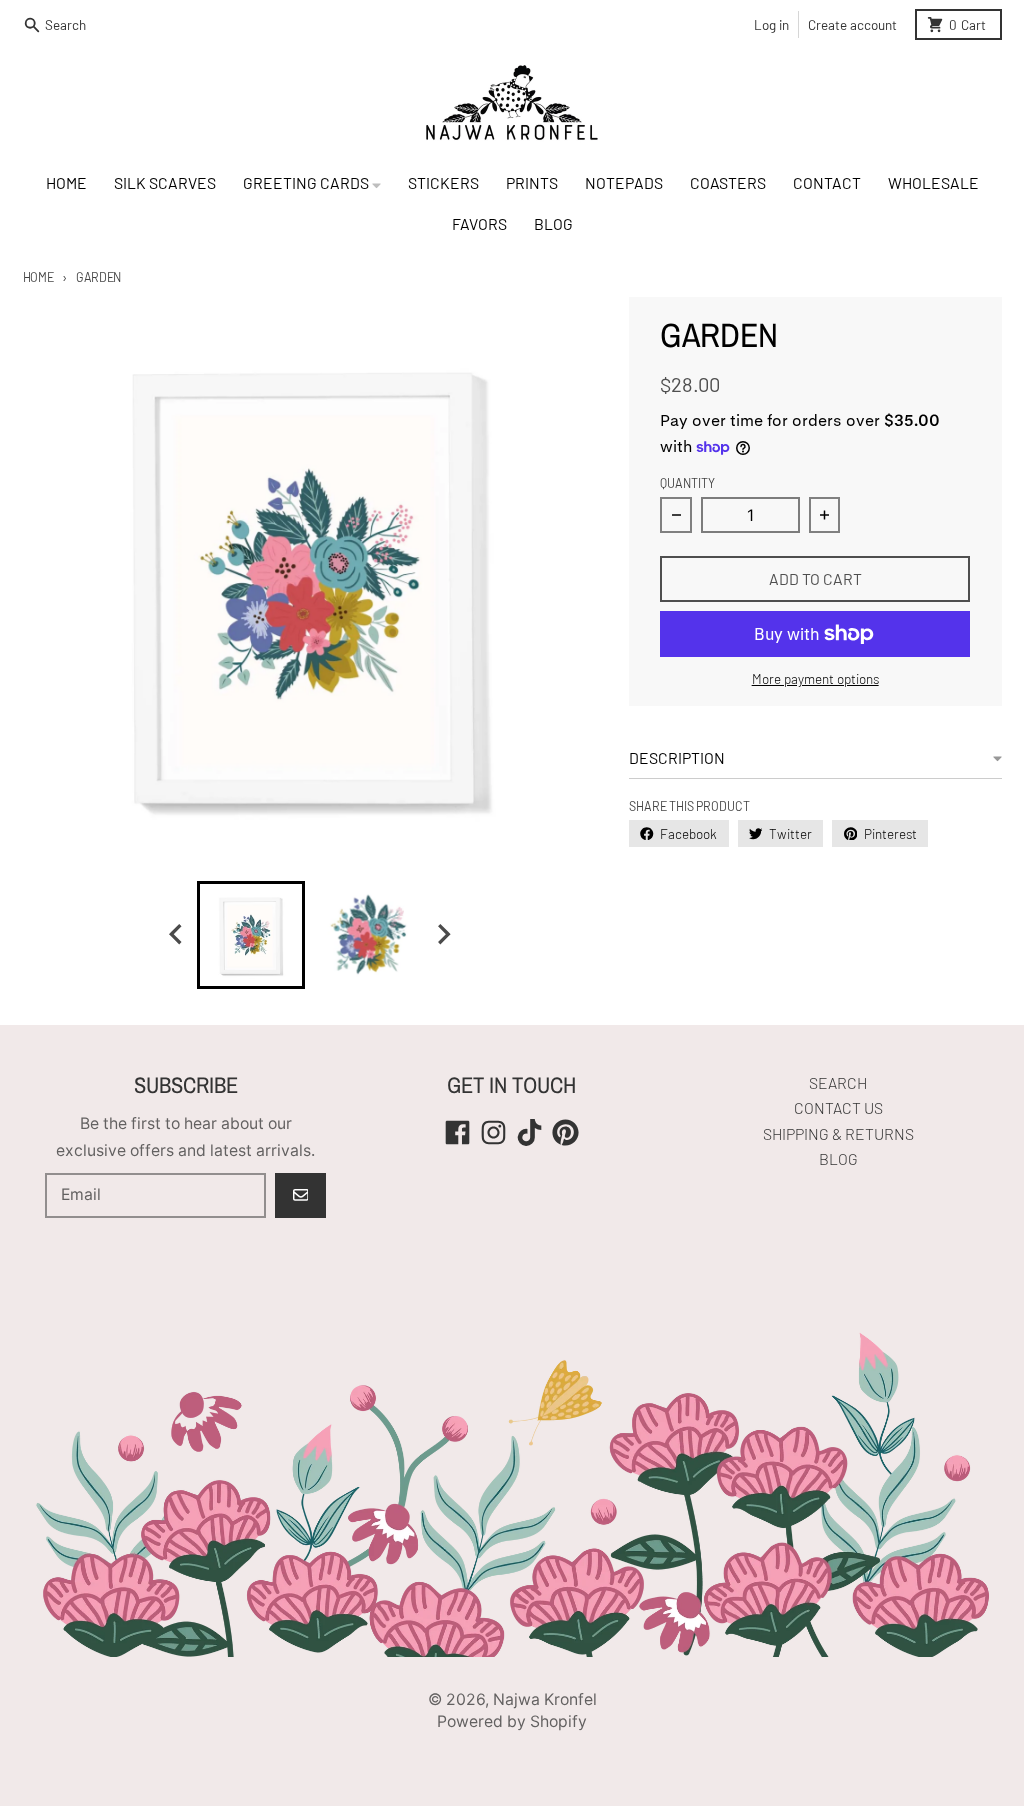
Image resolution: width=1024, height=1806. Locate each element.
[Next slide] (443, 934)
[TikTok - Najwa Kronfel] (529, 1132)
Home (38, 277)
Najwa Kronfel (545, 1699)
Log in (771, 24)
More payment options (815, 678)
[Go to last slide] (177, 934)
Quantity (687, 483)
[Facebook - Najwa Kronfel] (457, 1132)
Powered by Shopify (512, 1721)
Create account (852, 24)
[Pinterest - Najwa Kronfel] (565, 1132)
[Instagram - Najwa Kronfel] (493, 1132)
